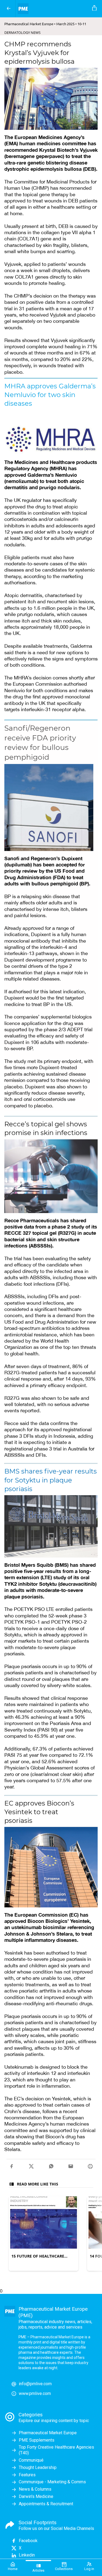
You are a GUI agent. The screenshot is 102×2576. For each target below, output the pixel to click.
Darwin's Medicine (36, 2496)
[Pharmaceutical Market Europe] (53, 9)
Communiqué (31, 2460)
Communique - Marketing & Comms (52, 2482)
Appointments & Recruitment (46, 2504)
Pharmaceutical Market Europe (48, 2433)
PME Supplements (37, 2440)
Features (27, 2475)
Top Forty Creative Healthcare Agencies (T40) (56, 2450)
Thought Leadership (38, 2467)
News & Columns (35, 2489)
